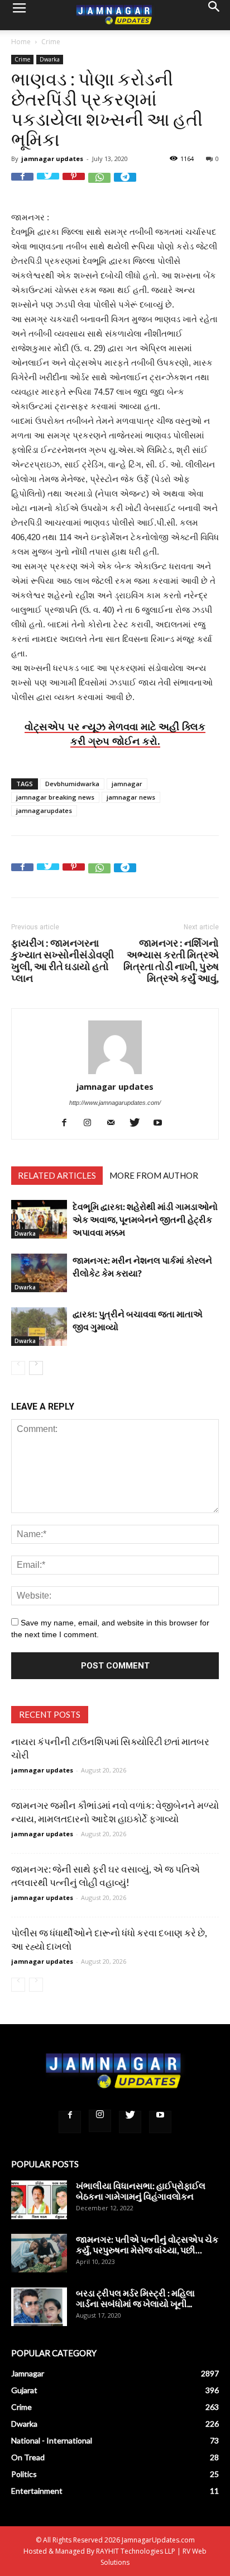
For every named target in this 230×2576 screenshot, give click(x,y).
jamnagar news (131, 797)
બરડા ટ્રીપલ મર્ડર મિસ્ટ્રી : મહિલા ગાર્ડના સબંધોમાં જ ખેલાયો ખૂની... (135, 2298)
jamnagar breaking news (55, 797)
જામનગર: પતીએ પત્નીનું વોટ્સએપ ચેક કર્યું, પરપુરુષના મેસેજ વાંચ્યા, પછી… (147, 2244)
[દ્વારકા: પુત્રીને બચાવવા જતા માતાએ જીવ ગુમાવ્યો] (39, 1327)
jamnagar (127, 784)
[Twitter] (139, 1122)
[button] (214, 15)
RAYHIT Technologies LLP (136, 2551)
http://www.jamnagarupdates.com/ (115, 1103)
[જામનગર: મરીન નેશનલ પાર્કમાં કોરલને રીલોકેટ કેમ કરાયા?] (39, 1273)
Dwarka (50, 59)
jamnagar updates (52, 159)
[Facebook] (68, 1122)
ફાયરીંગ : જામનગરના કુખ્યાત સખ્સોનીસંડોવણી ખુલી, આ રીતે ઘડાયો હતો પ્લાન (63, 961)
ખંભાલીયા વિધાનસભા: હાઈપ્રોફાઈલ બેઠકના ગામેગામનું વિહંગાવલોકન (141, 2191)
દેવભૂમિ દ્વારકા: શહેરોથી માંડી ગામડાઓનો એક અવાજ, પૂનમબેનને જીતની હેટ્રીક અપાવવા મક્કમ (145, 1219)
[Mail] (115, 1122)
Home (21, 42)
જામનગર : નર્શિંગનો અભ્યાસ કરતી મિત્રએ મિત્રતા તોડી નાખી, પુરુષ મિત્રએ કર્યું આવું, (171, 961)
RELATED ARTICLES (57, 1175)
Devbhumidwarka (72, 784)
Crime (51, 42)
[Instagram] (92, 1122)
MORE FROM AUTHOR (154, 1175)
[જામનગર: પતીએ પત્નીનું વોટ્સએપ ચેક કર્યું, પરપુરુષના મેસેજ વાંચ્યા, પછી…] (39, 2253)
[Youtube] (162, 1122)
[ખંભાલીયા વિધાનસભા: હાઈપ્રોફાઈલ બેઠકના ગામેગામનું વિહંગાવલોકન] (39, 2199)
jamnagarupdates (44, 810)
